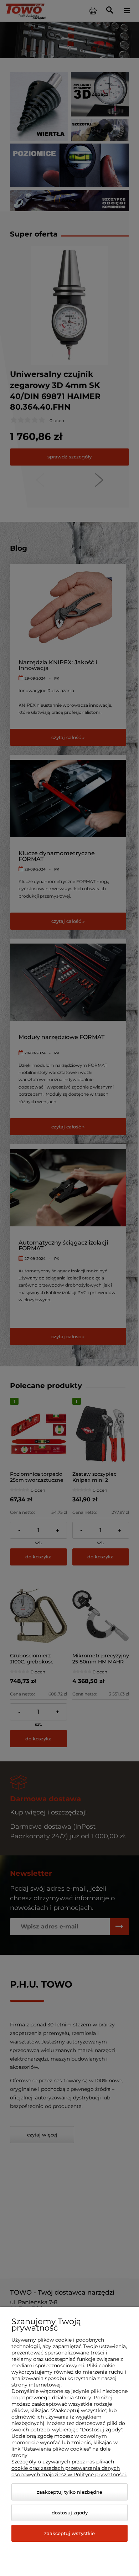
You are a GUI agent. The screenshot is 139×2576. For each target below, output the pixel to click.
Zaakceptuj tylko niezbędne (69, 2492)
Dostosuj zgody (70, 2513)
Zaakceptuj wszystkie (69, 2533)
